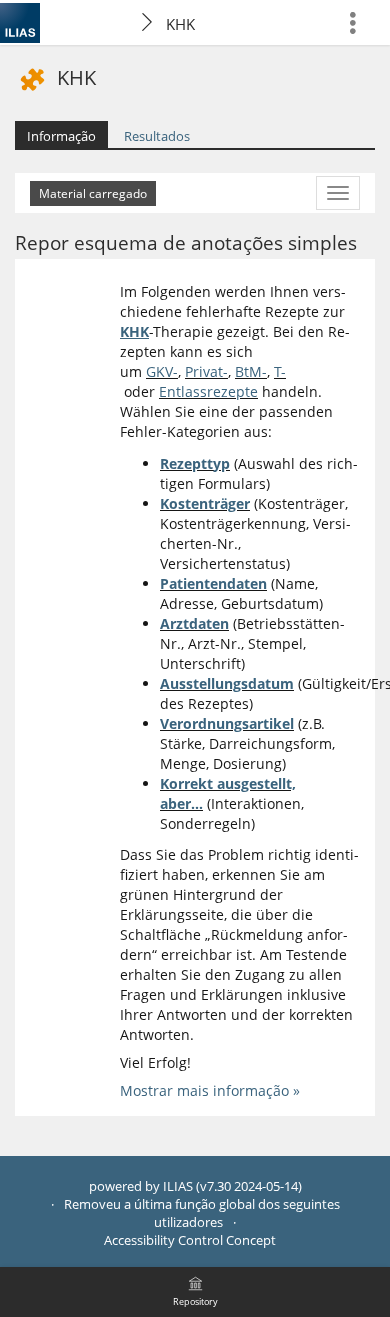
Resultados (157, 136)
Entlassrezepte (208, 391)
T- (280, 371)
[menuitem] (361, 22)
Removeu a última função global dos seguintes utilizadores (202, 1213)
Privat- (206, 371)
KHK (180, 24)
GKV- (162, 371)
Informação (61, 136)
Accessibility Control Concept (190, 1240)
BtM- (251, 371)
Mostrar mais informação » (210, 1090)
